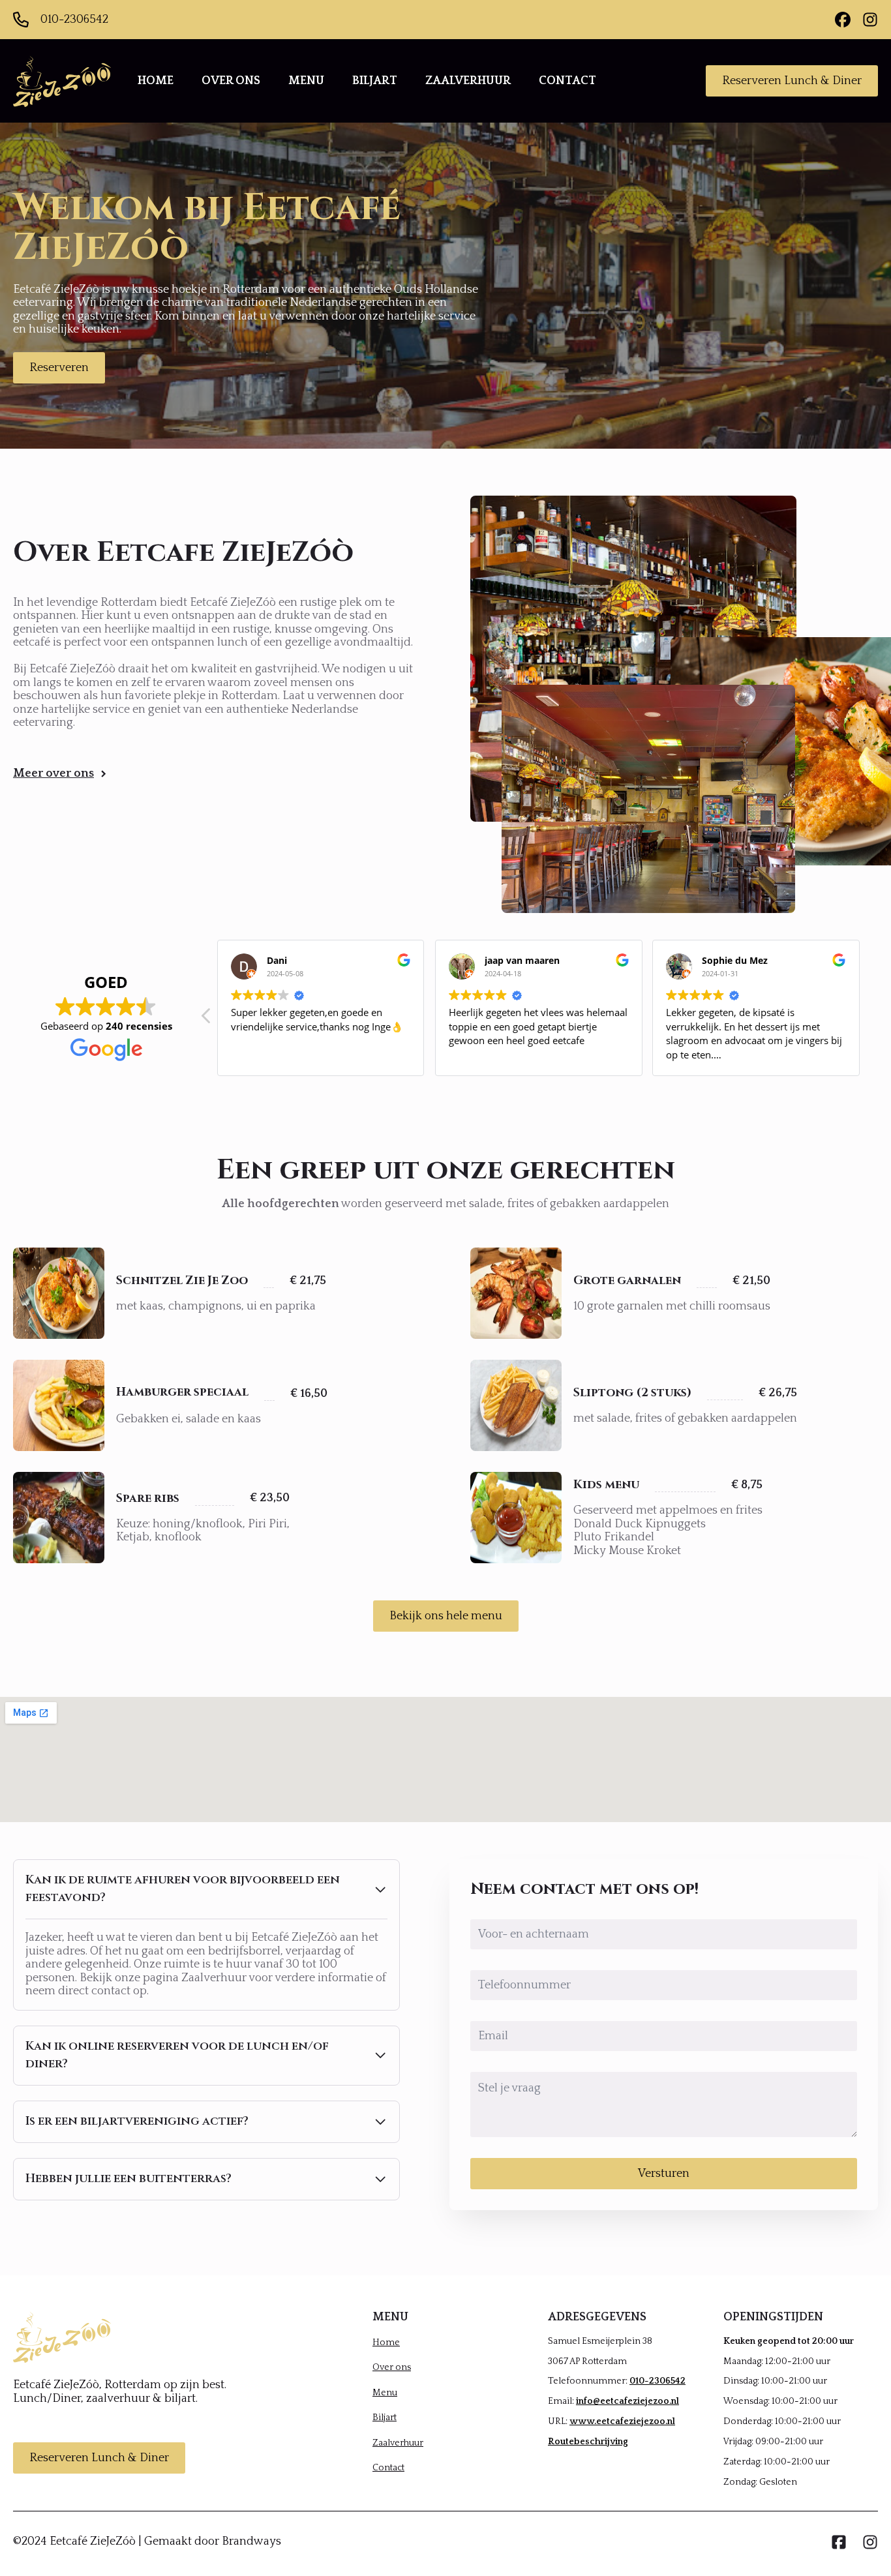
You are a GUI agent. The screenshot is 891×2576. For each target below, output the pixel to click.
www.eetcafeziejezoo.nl (622, 2421)
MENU (306, 81)
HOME (156, 81)
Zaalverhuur (398, 2443)
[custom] (843, 20)
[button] (207, 1019)
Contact (388, 2468)
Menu (385, 2393)
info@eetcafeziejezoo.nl (627, 2401)
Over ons (392, 2367)
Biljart (385, 2418)
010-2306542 (657, 2381)
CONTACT (567, 81)
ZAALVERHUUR (468, 81)
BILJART (375, 81)
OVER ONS (231, 81)
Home (386, 2343)
